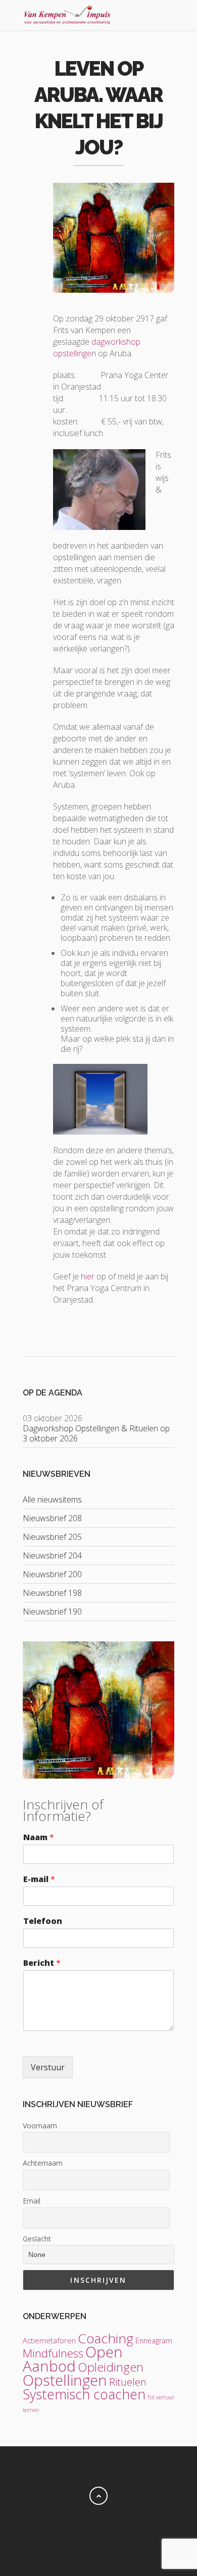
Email (32, 2201)
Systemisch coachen (84, 2394)
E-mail (39, 1879)
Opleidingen (111, 2367)
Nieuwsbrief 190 (52, 1612)
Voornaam (40, 2126)
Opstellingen (65, 2380)
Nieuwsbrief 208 (52, 1518)
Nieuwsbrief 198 (52, 1593)
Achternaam (43, 2163)
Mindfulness (53, 2353)
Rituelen (128, 2382)
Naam (39, 1837)
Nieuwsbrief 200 (52, 1574)
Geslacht (37, 2239)
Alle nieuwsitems (52, 1499)
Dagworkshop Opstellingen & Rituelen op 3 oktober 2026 (96, 1433)
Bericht (42, 1963)
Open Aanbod (73, 2359)
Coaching (106, 2338)
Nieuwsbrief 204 (52, 1555)
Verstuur (48, 2067)
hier (88, 1276)
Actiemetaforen (49, 2340)
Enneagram (154, 2341)
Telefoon (43, 1921)
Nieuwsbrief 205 (52, 1537)
